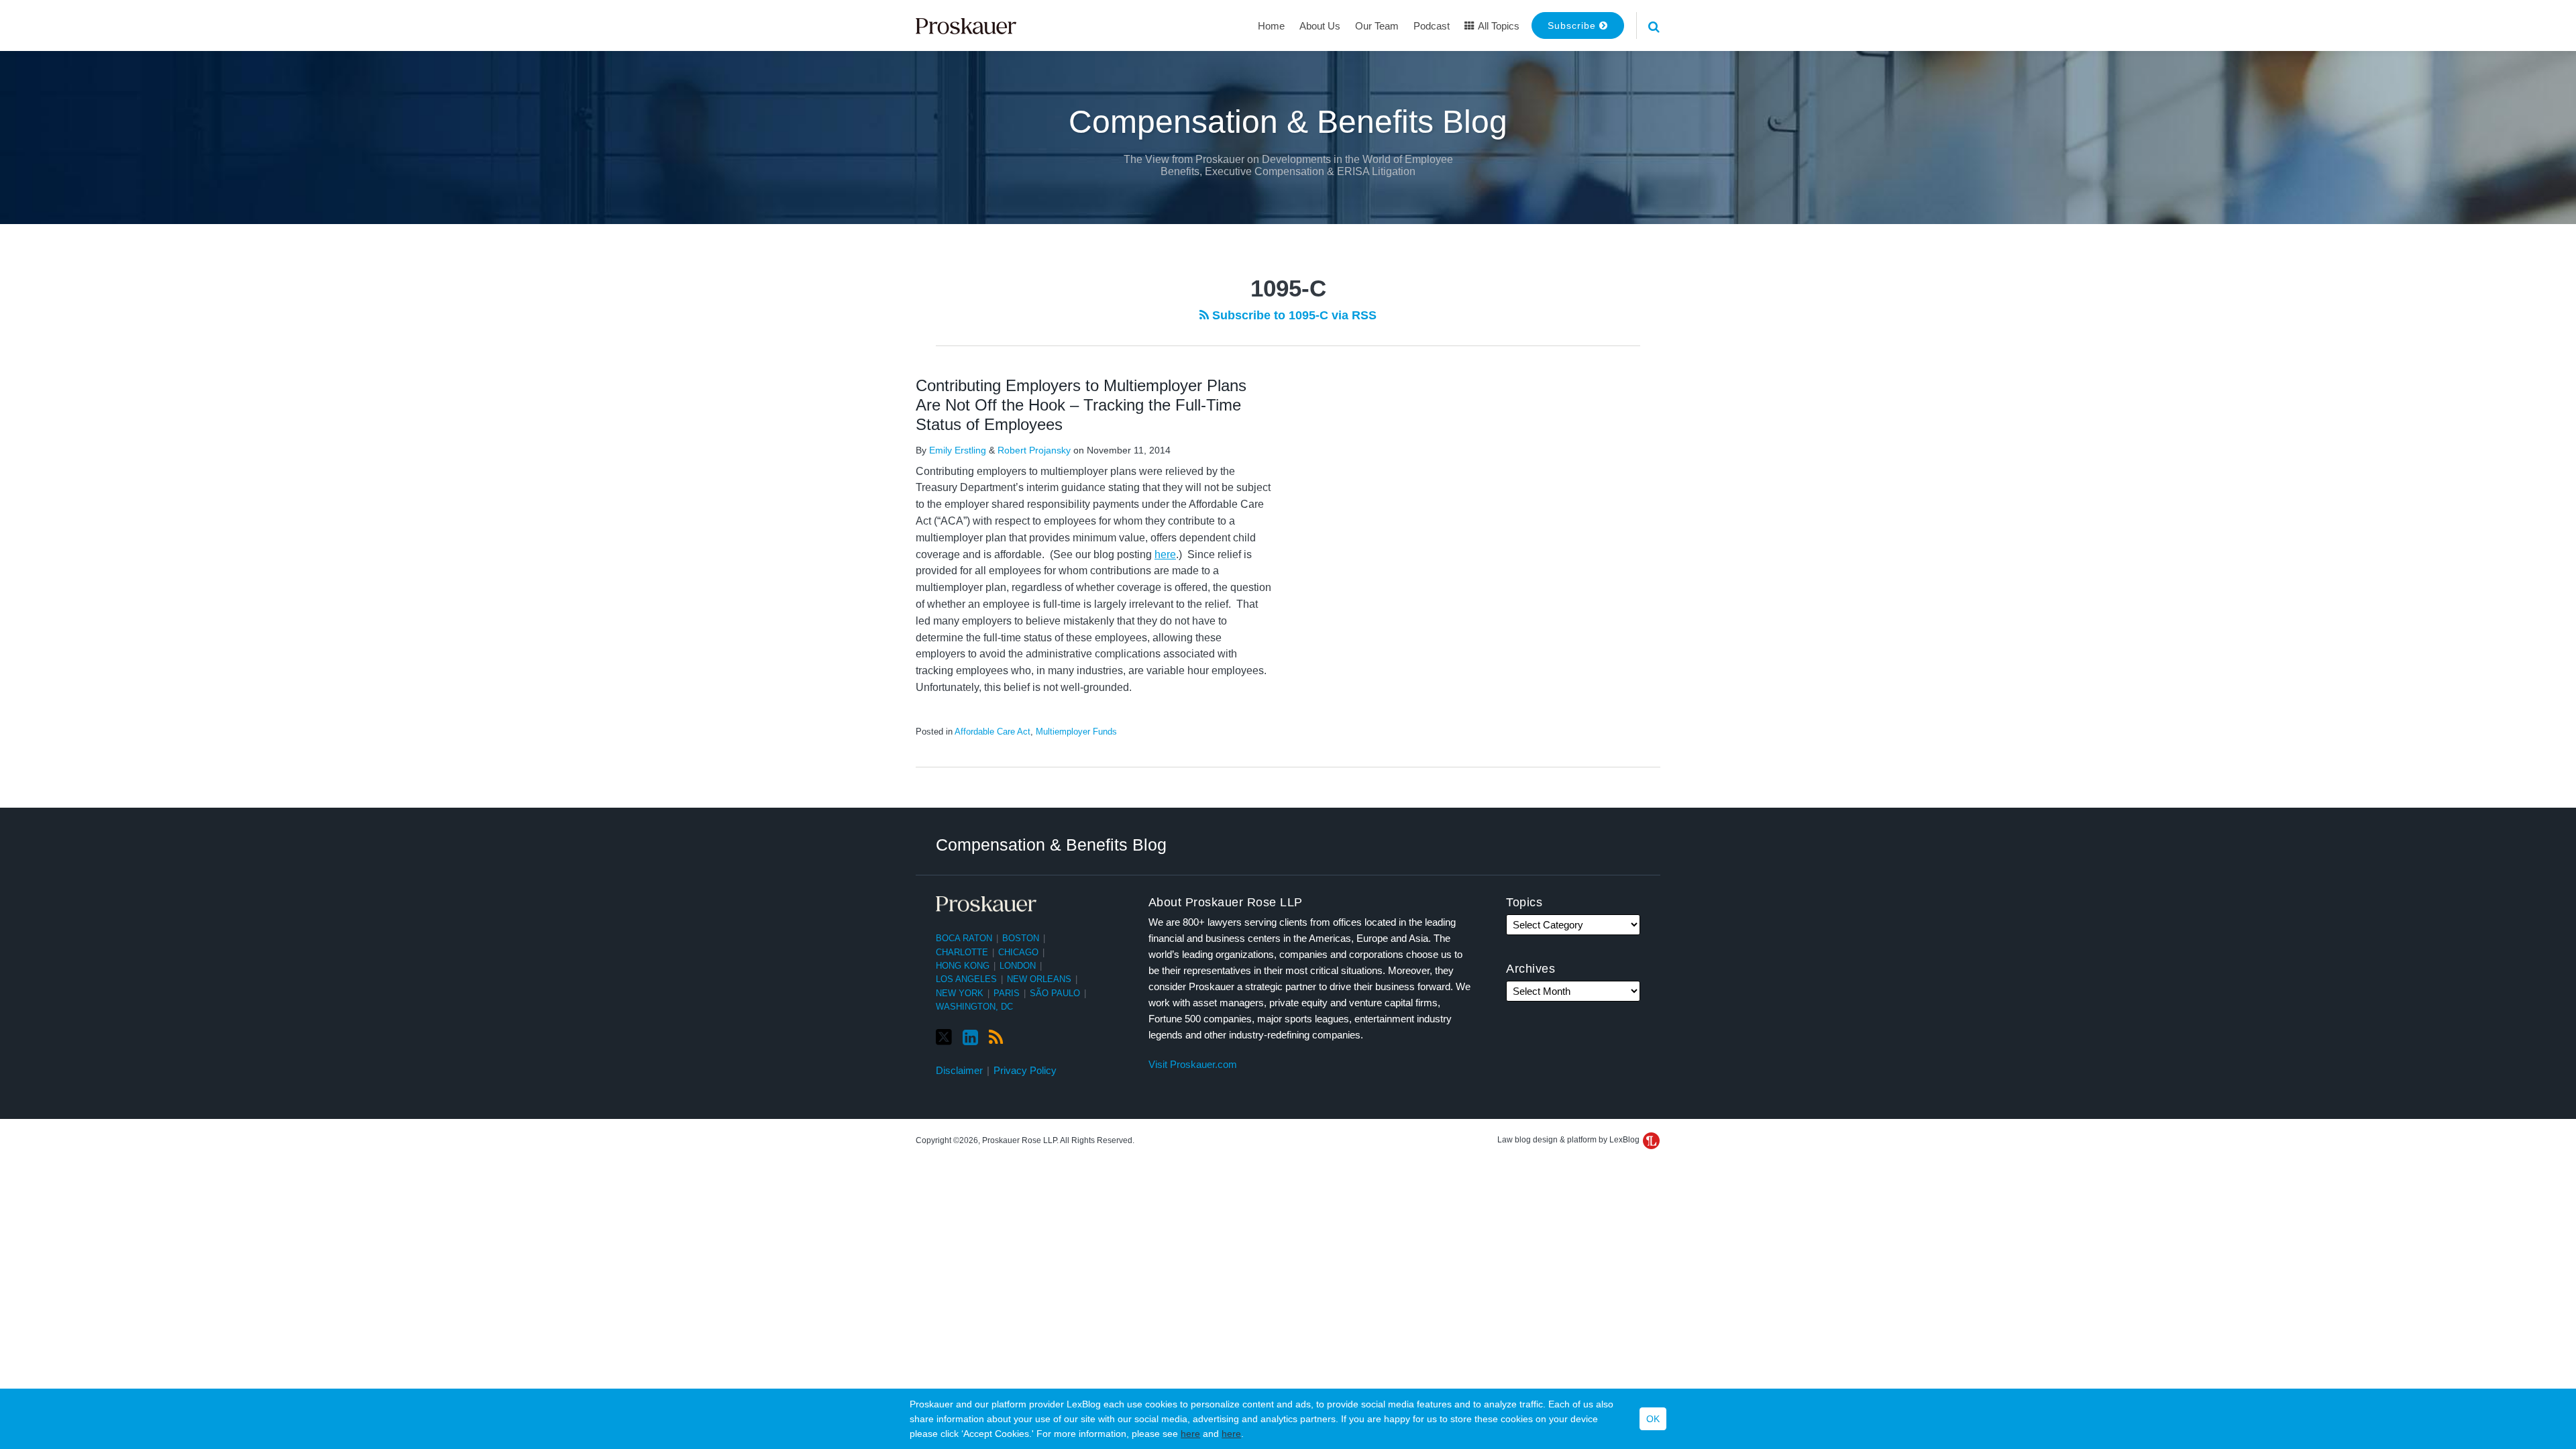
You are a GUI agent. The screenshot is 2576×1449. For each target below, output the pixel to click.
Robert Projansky (1034, 450)
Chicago (1018, 952)
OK (1653, 1419)
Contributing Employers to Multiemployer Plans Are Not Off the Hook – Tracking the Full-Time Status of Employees (1081, 405)
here (1190, 1434)
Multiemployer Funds (1076, 732)
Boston (1021, 938)
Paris (1007, 993)
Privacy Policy (1025, 1070)
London (1018, 966)
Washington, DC (974, 1007)
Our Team (1377, 26)
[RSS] (996, 1038)
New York (960, 993)
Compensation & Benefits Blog (1288, 122)
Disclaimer (959, 1070)
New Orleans (1039, 979)
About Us (1320, 26)
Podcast (1432, 26)
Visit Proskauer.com (1193, 1064)
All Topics (1498, 26)
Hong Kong (963, 966)
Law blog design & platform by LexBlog (1569, 1140)
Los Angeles (966, 979)
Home (1271, 26)
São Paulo (1055, 993)
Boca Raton (964, 938)
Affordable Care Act (992, 732)
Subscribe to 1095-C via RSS (1293, 315)
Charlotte (962, 952)
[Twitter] (944, 1037)
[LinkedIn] (970, 1038)
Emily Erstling (958, 450)
